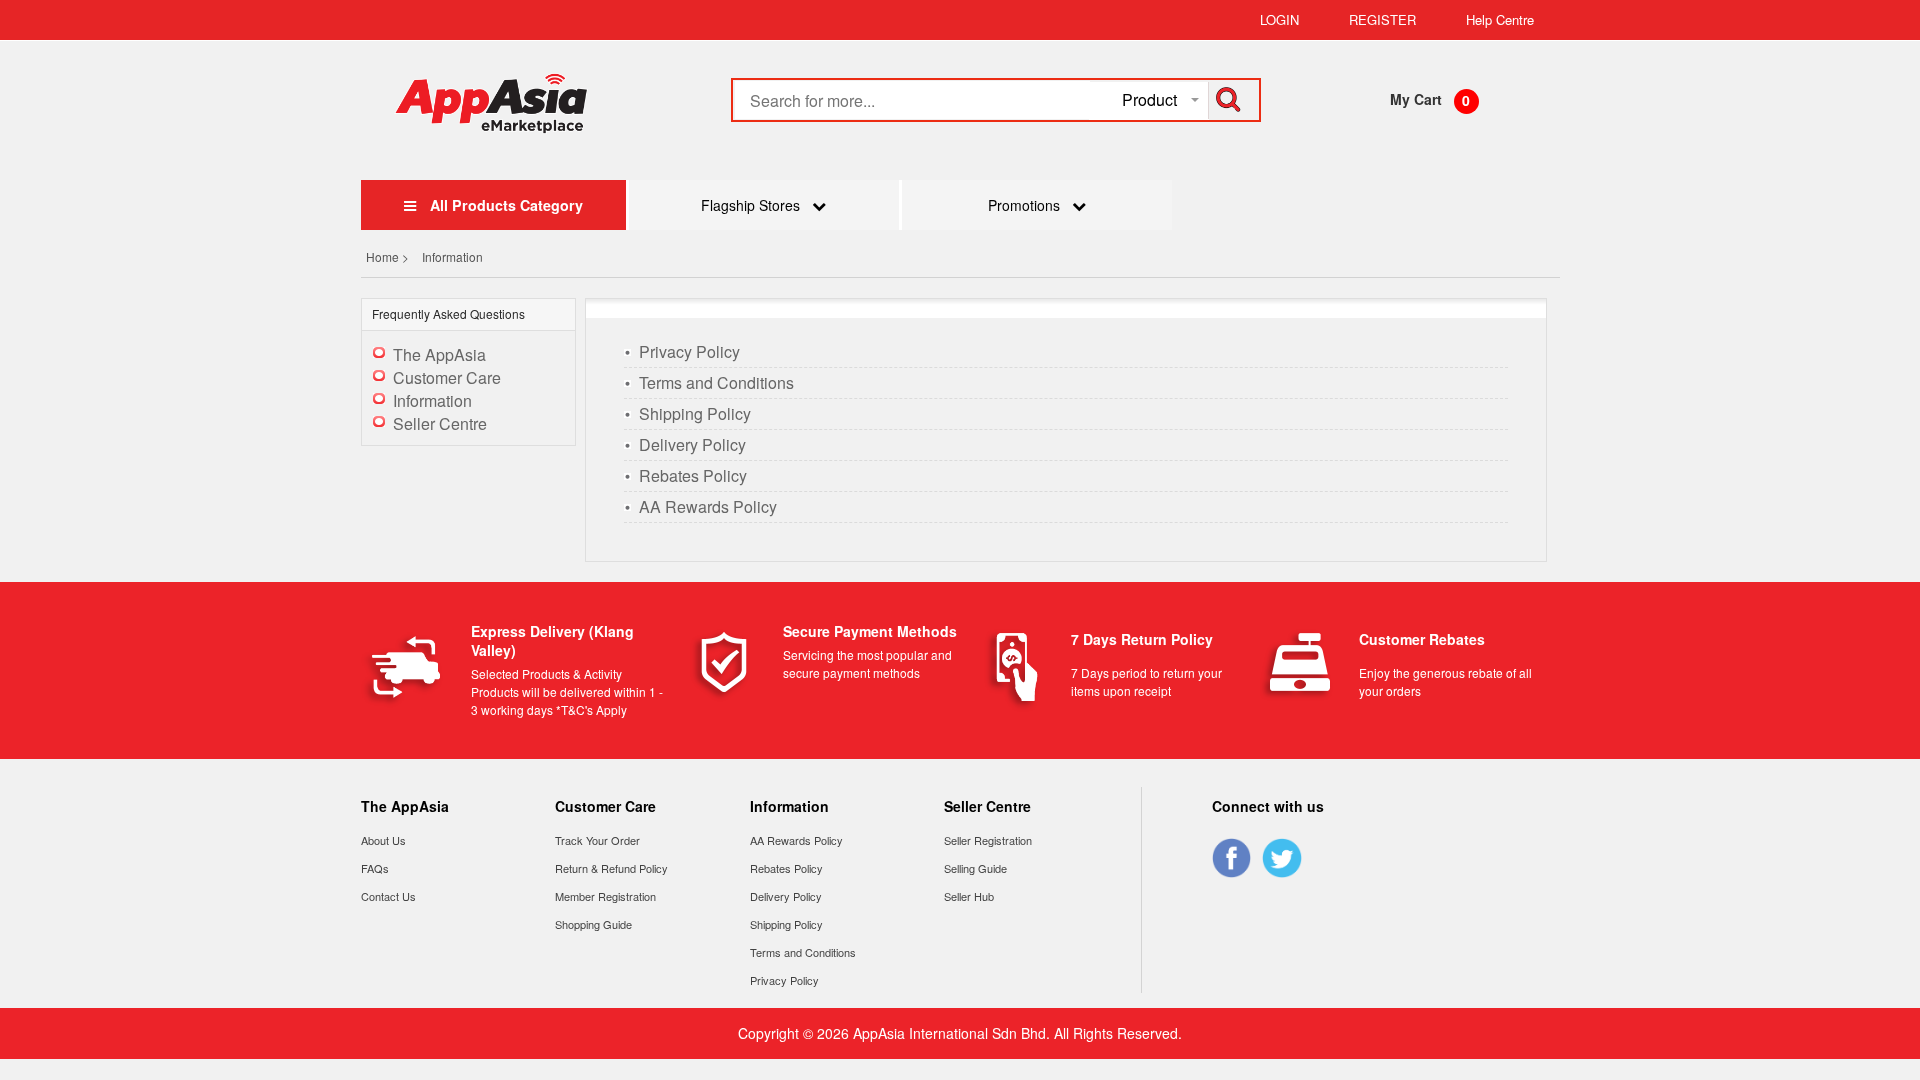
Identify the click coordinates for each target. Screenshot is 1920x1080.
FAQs (375, 868)
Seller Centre (440, 423)
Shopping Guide (593, 924)
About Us (383, 840)
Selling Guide (975, 868)
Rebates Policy (693, 475)
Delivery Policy (692, 444)
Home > (389, 256)
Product (1149, 99)
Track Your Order (597, 840)
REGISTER (1382, 19)
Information (432, 400)
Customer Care (447, 377)
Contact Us (388, 896)
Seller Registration (988, 840)
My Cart (1416, 99)
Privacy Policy (689, 351)
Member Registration (605, 896)
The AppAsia (439, 354)
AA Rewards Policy (708, 506)
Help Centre (1500, 19)
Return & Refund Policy (611, 868)
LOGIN (1279, 19)
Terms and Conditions (716, 382)
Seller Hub (969, 896)
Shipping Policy (695, 413)
